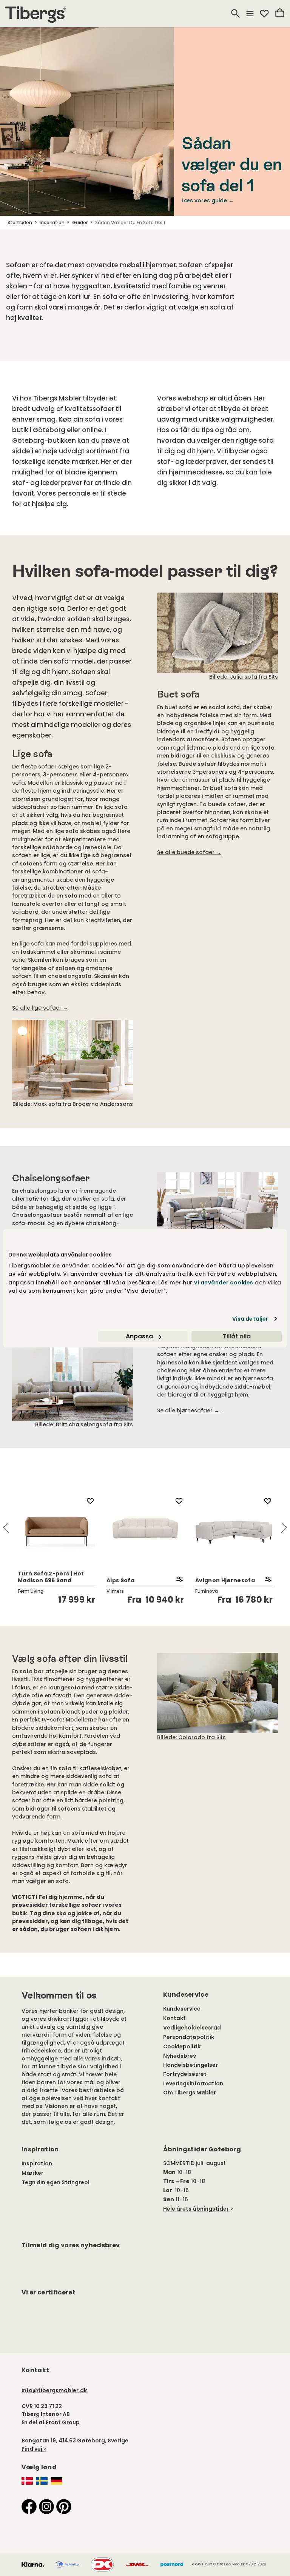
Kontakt (174, 2018)
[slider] (145, 1549)
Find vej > (34, 2449)
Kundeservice (182, 2009)
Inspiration (37, 2163)
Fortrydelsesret (185, 2074)
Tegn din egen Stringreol (56, 2182)
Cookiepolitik (182, 2046)
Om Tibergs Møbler (190, 2093)
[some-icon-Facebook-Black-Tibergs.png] (29, 2506)
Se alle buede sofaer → (189, 852)
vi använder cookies (224, 1283)
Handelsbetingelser (191, 2065)
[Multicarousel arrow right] (284, 1528)
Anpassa (139, 1336)
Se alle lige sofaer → (40, 1008)
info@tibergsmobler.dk (54, 2390)
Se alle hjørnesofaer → (189, 1410)
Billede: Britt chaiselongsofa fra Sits (84, 1424)
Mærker (32, 2173)
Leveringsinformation (193, 2083)
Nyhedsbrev (180, 2056)
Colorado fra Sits (191, 1737)
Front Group (63, 2422)
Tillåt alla (237, 1336)
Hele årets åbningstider (196, 2209)
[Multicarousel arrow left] (6, 1528)
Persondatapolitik (189, 2037)
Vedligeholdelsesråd (192, 2028)
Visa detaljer (250, 1319)
